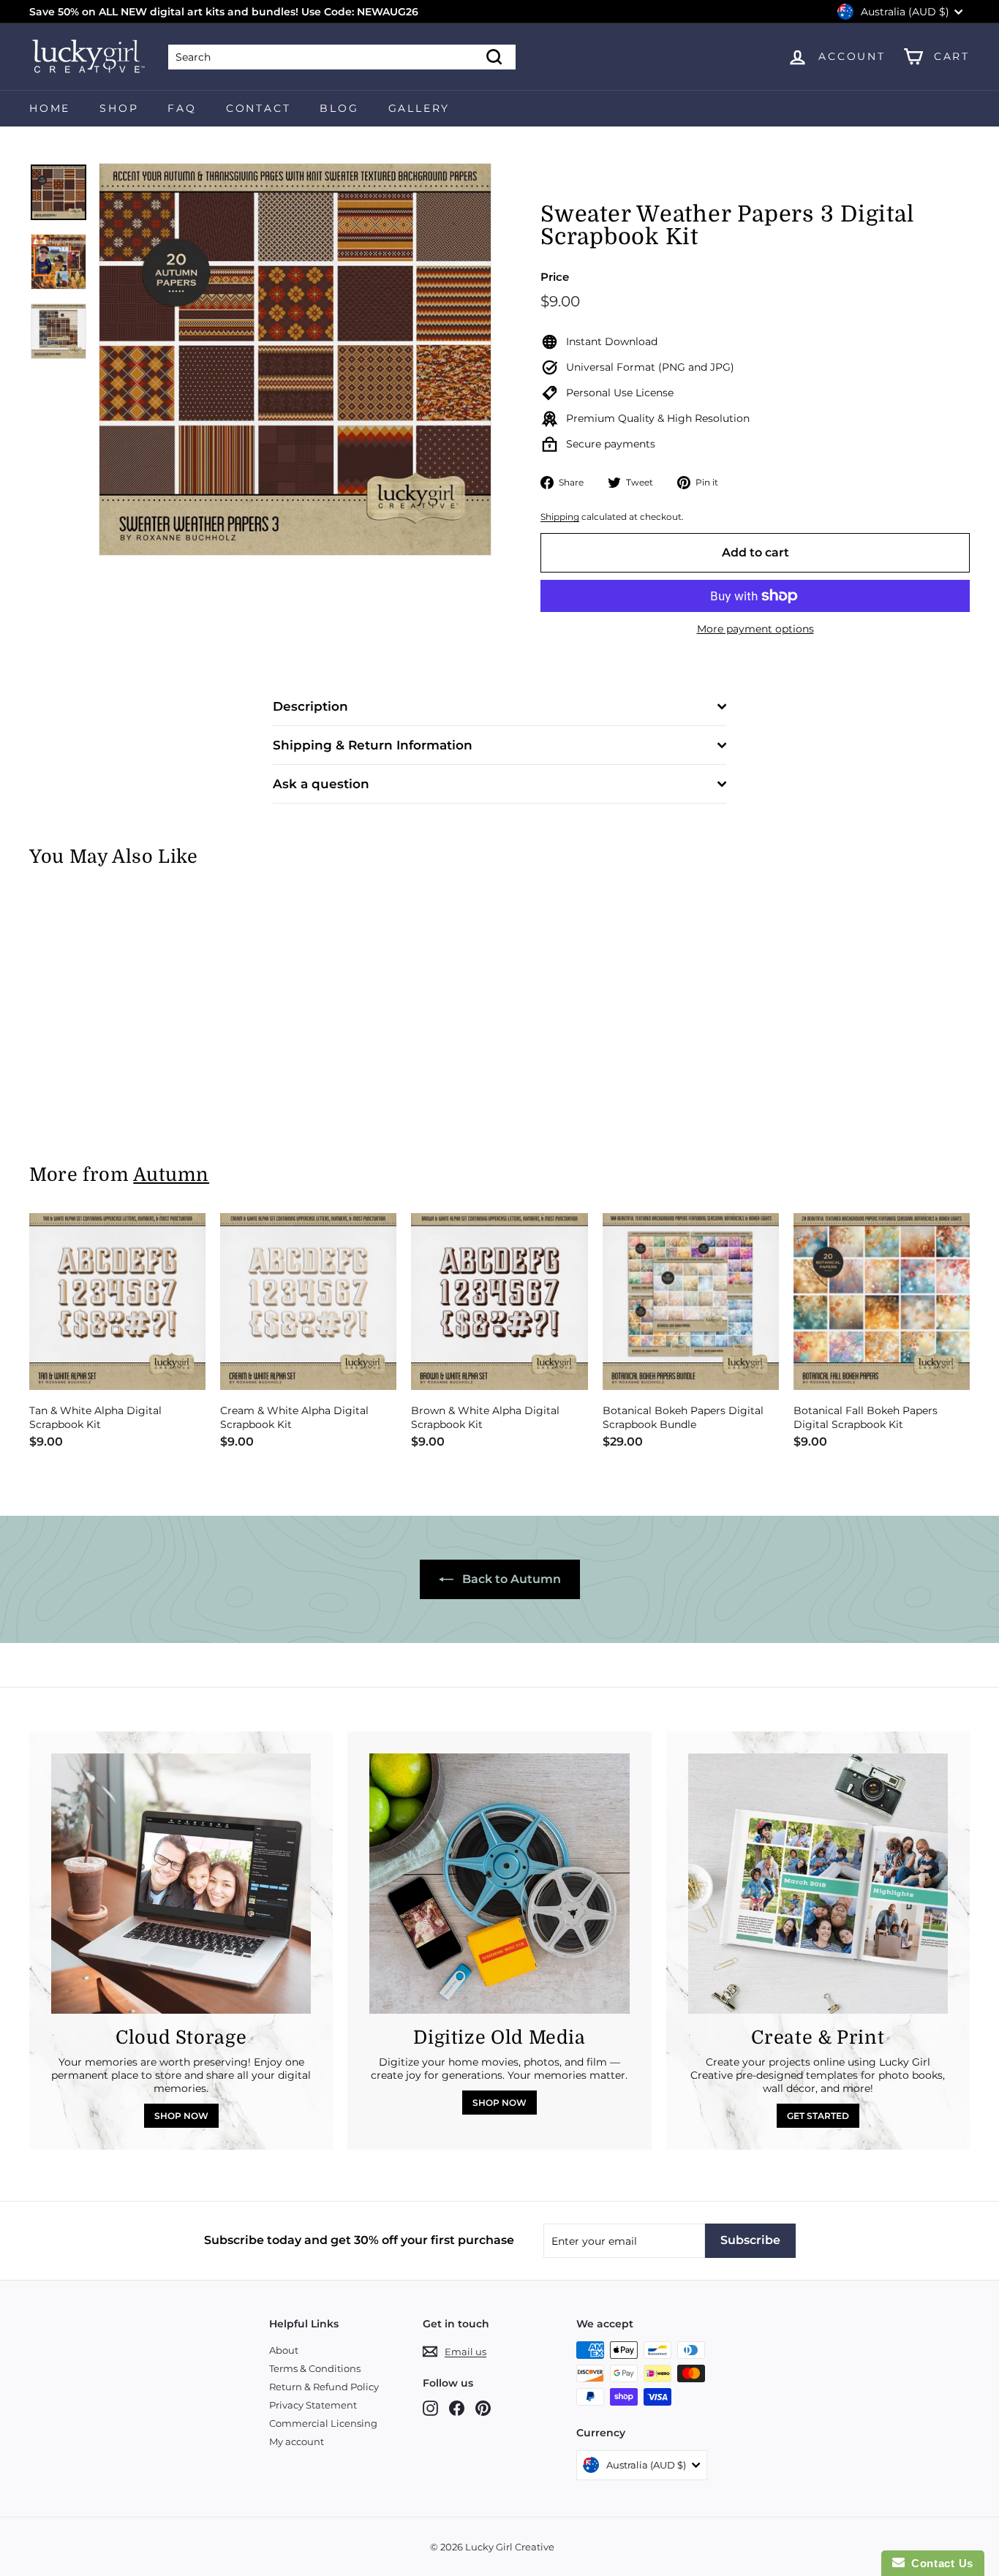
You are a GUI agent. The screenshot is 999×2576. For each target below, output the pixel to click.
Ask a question (321, 784)
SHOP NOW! (294, 12)
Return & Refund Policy (324, 2387)
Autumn (171, 1175)
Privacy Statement (313, 2405)
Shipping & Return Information (373, 745)
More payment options (755, 629)
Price (555, 277)
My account (297, 2441)
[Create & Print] (818, 1883)
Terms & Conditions (315, 2368)
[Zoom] (295, 359)
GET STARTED (818, 2116)
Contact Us (939, 2563)
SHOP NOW (181, 2116)
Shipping (560, 517)
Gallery (419, 108)
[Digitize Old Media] (499, 1883)
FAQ (182, 108)
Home (50, 108)
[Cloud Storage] (181, 1883)
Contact (259, 108)
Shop (119, 108)
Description (310, 706)
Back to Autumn (510, 1579)
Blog (339, 108)
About (284, 2350)
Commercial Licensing (323, 2423)
